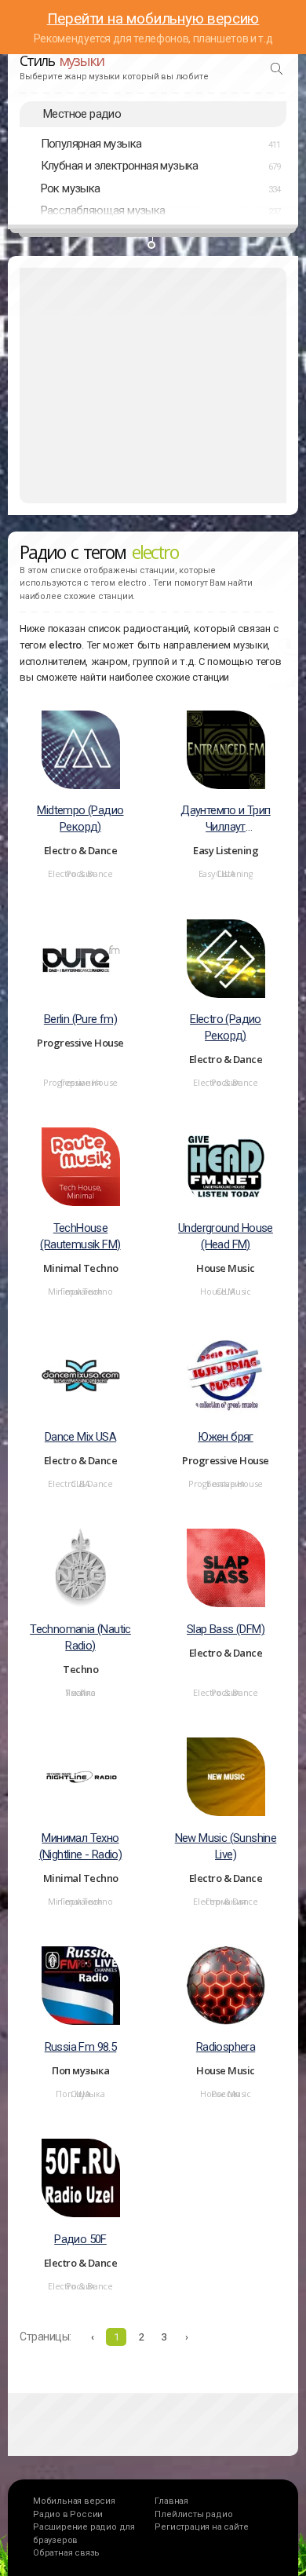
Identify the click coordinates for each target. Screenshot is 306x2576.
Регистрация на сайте (201, 2527)
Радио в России (68, 2514)
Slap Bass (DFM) (226, 1629)
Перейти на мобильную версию (153, 18)
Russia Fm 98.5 (81, 2047)
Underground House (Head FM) (226, 1236)
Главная (171, 2501)
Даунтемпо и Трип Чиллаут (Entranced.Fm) (225, 819)
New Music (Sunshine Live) (226, 1846)
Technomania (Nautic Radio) (80, 1637)
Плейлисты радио (193, 2514)
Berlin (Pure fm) (80, 1019)
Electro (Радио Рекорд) (226, 1027)
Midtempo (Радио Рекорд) (80, 818)
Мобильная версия (74, 2501)
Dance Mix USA (80, 1437)
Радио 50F (80, 2239)
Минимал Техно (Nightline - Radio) (81, 1846)
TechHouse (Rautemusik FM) (80, 1236)
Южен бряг (226, 1437)
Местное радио (82, 114)
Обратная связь (66, 2553)
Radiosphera (226, 2047)
